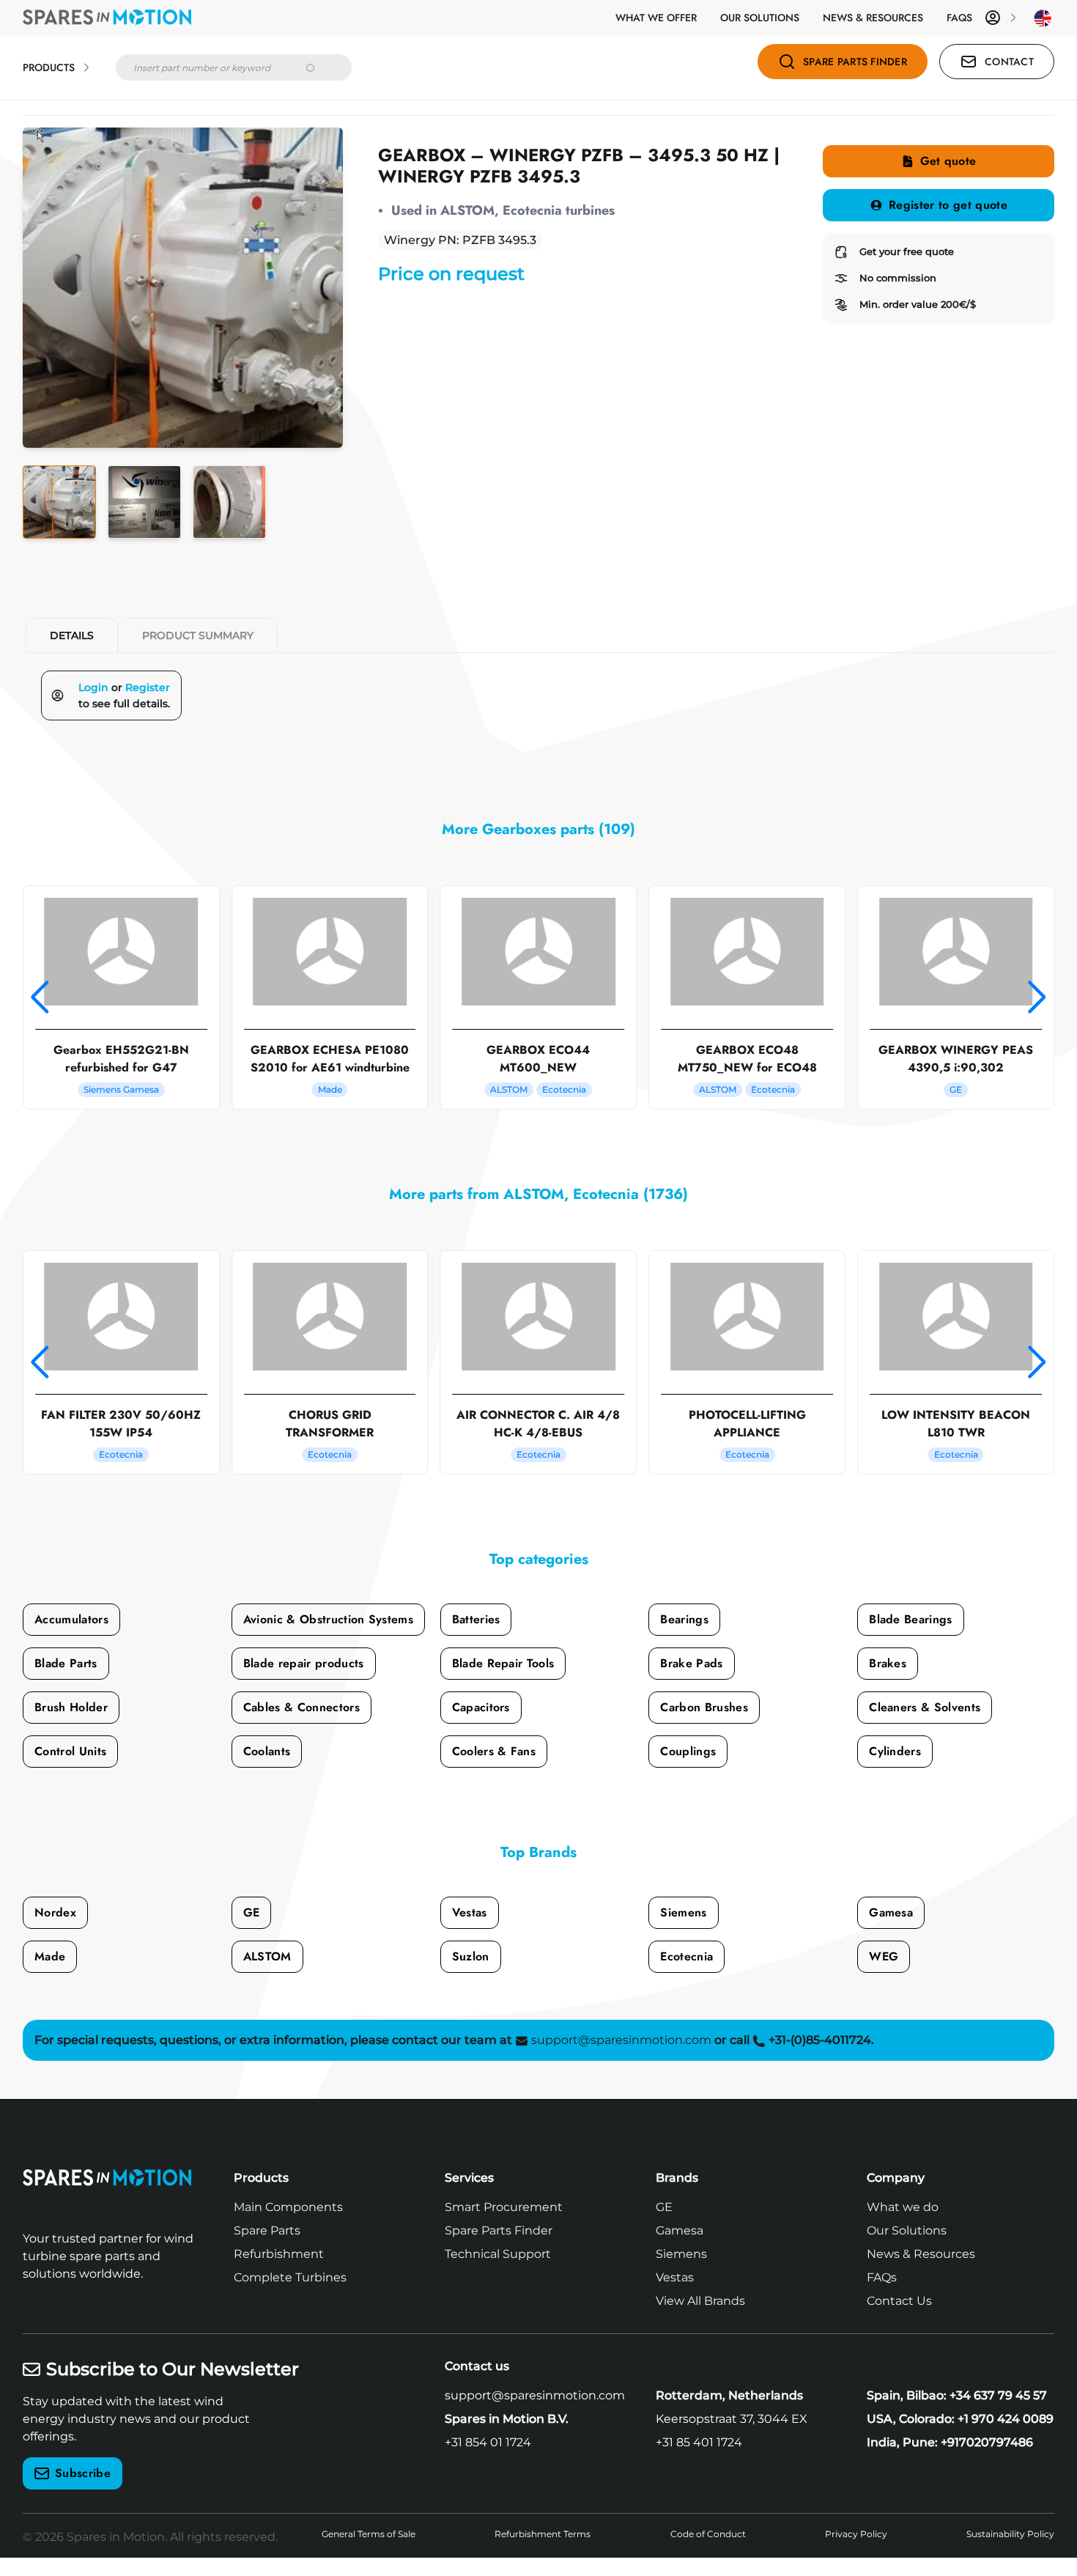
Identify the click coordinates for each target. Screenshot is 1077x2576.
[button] (40, 997)
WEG (884, 1956)
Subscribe (83, 2473)
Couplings (688, 1751)
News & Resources (873, 18)
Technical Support (498, 2254)
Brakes (888, 1663)
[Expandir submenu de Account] (1013, 18)
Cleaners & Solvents (925, 1707)
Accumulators (71, 1619)
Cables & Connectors (301, 1707)
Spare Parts (267, 2230)
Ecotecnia (686, 1956)
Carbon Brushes (704, 1707)
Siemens (683, 1912)
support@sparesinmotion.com (535, 2395)
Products (49, 67)
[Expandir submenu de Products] (86, 67)
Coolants (267, 1751)
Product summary (198, 635)
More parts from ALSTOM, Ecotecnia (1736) (538, 1194)
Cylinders (895, 1751)
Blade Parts (66, 1663)
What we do (903, 2207)
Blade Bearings (910, 1619)
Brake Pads (691, 1663)
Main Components (288, 2207)
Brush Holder (71, 1707)
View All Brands (700, 2301)
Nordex (55, 1912)
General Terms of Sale (369, 2534)
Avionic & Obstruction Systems (328, 1619)
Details (72, 635)
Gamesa (891, 1912)
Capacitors (481, 1707)
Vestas (470, 1912)
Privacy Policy (856, 2534)
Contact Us (899, 2301)
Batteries (476, 1619)
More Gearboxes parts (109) (538, 829)
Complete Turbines (290, 2277)
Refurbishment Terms (543, 2534)
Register (148, 687)
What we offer (656, 18)
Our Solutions (760, 18)
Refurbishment (279, 2254)
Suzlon (471, 1956)
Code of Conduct (708, 2534)
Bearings (684, 1619)
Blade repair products (304, 1663)
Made (50, 1956)
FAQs (959, 18)
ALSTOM (267, 1956)
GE (252, 1912)
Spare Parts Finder (499, 2230)
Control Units (70, 1751)
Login (93, 687)
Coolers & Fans (494, 1751)
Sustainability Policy (1010, 2534)
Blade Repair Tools (503, 1663)
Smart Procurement (504, 2207)
